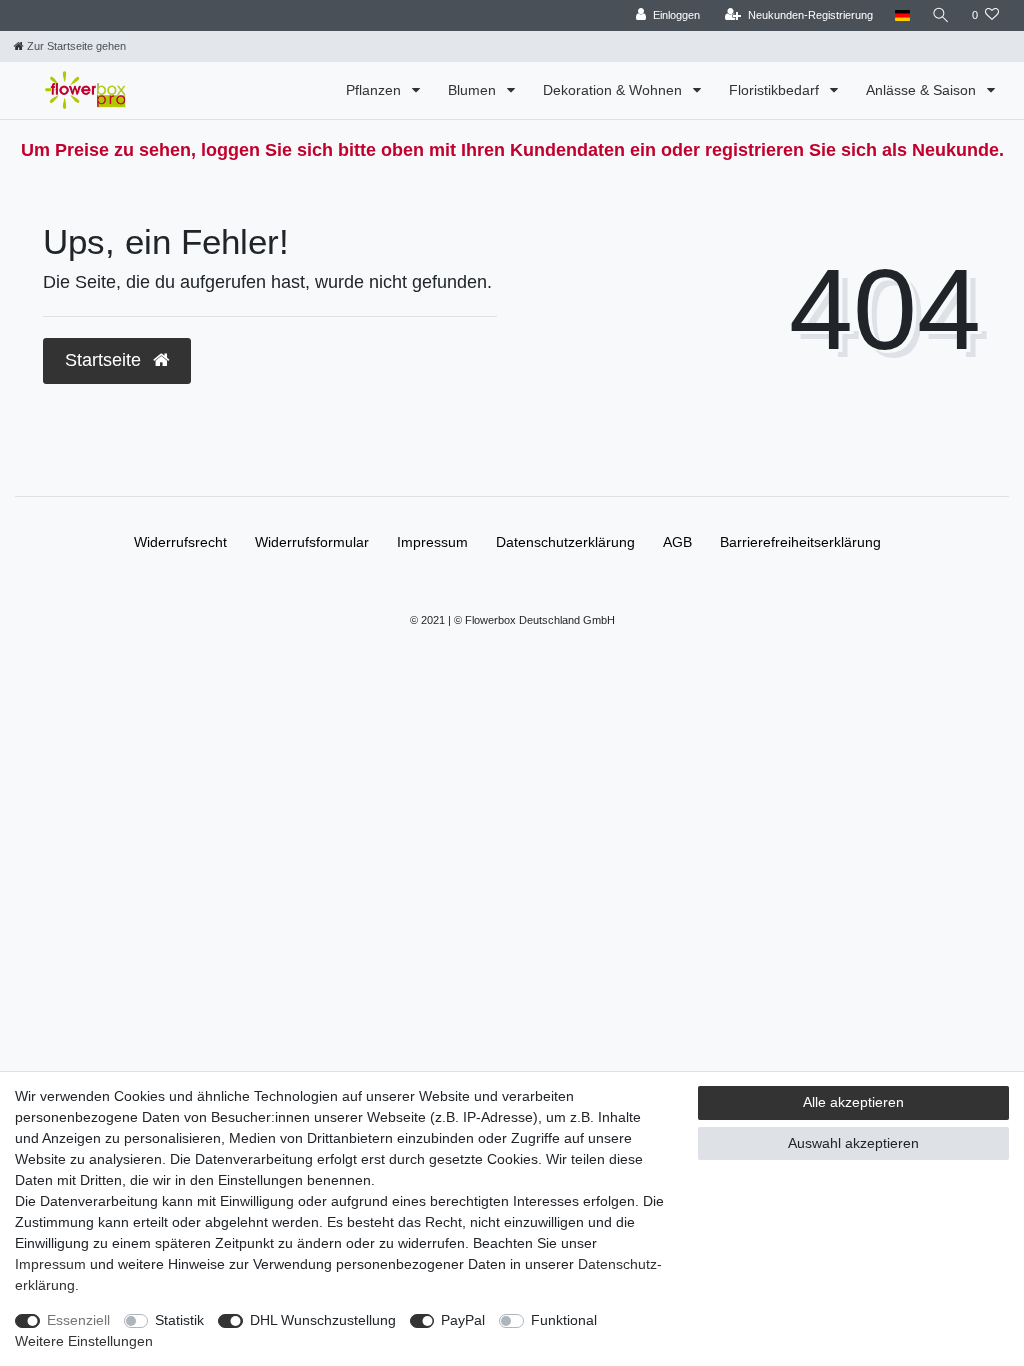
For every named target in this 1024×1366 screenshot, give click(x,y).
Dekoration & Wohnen (614, 90)
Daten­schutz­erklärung (565, 542)
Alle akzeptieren (853, 1102)
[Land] (902, 15)
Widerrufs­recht (180, 542)
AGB (677, 542)
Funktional (564, 1320)
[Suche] (941, 15)
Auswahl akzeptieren (853, 1143)
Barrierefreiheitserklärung (800, 542)
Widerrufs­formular (312, 542)
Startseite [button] (105, 360)
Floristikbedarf (776, 90)
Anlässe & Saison (923, 90)
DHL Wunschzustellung (323, 1320)
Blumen (474, 90)
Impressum (432, 542)
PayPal (463, 1320)
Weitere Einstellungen (84, 1341)
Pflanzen (375, 90)
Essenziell (78, 1320)
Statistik (179, 1320)
